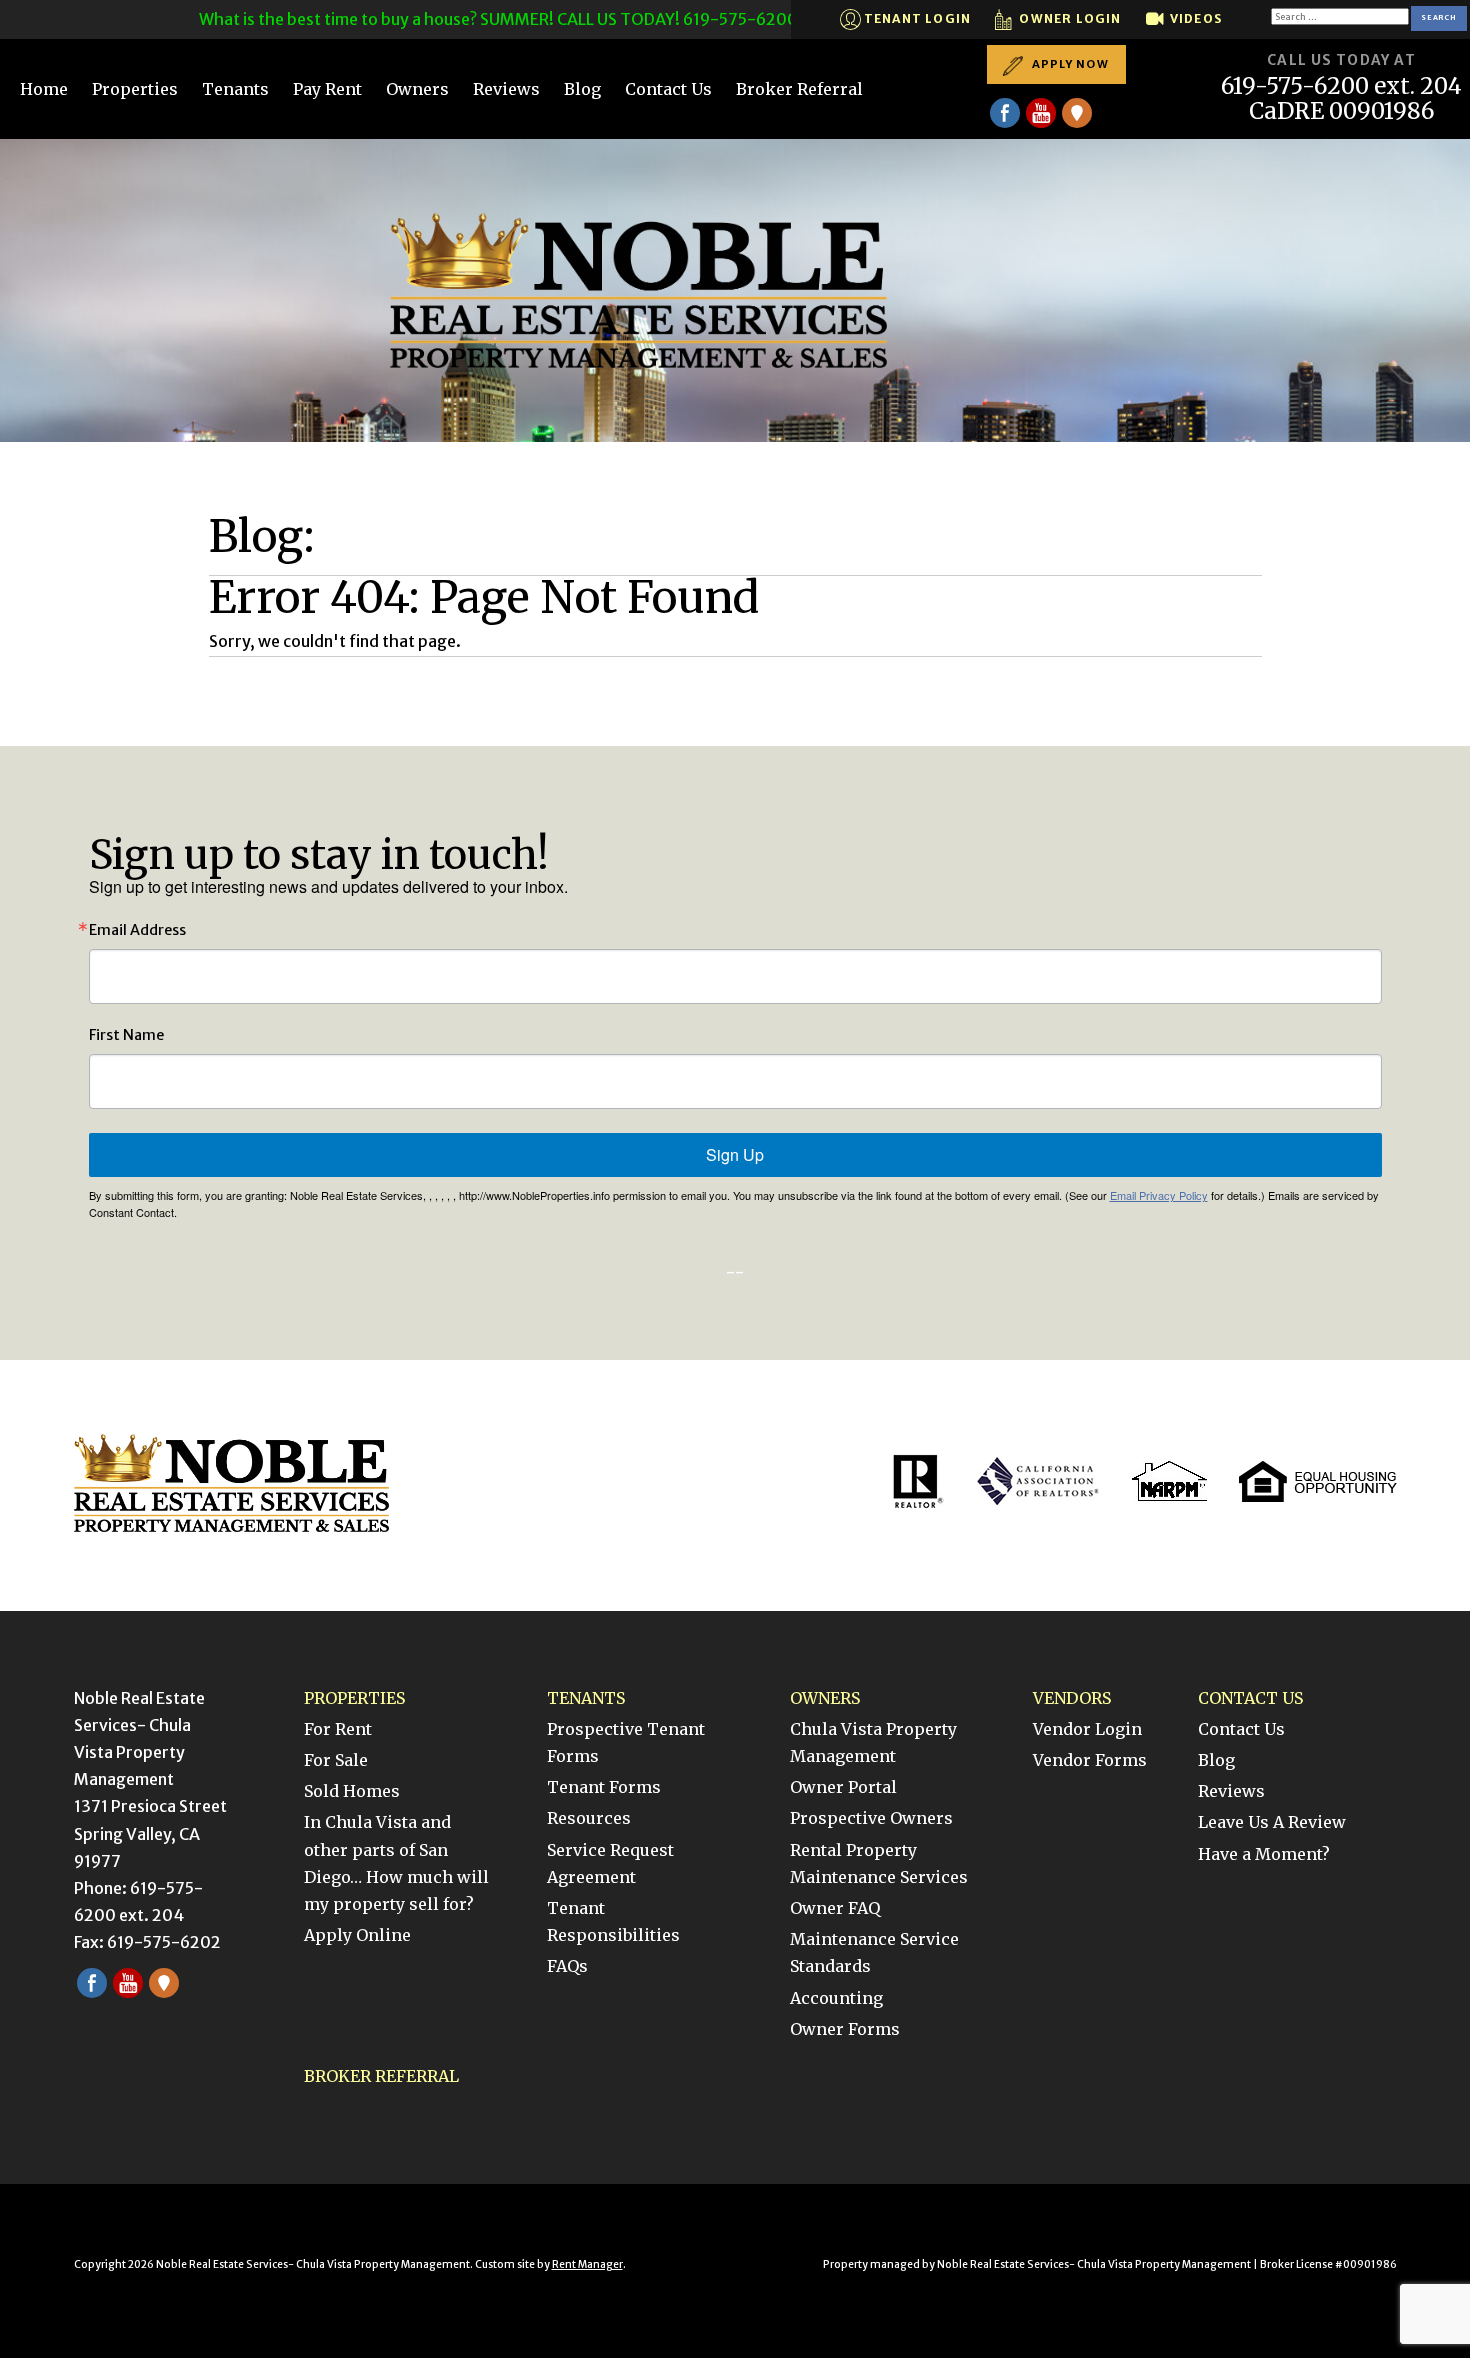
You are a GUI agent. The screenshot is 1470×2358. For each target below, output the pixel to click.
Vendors (1072, 1698)
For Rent (338, 1729)
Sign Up (735, 1154)
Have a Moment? (1264, 1854)
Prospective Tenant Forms (626, 1742)
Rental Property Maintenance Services (879, 1863)
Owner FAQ (835, 1908)
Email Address (137, 930)
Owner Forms (845, 2029)
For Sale (336, 1760)
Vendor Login (1087, 1729)
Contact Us (668, 89)
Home (44, 89)
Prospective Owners (871, 1818)
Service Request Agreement (610, 1863)
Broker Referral (799, 89)
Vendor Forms (1090, 1760)
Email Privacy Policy (1159, 1195)
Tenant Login (916, 18)
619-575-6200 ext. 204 (1341, 86)
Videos (1194, 18)
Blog (582, 89)
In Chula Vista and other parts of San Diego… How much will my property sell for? (396, 1863)
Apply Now (1069, 64)
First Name (126, 1035)
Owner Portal (843, 1787)
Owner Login (1068, 18)
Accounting (836, 1998)
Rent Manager (587, 2264)
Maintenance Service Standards (874, 1952)
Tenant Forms (604, 1787)
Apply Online (357, 1935)
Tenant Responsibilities (613, 1921)
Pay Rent (327, 89)
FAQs (567, 1966)
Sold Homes (352, 1791)
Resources (589, 1818)
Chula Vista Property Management (873, 1742)
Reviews (506, 89)
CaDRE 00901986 (1342, 111)
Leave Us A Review (1272, 1822)
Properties (135, 89)
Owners (417, 89)
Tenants (235, 89)
